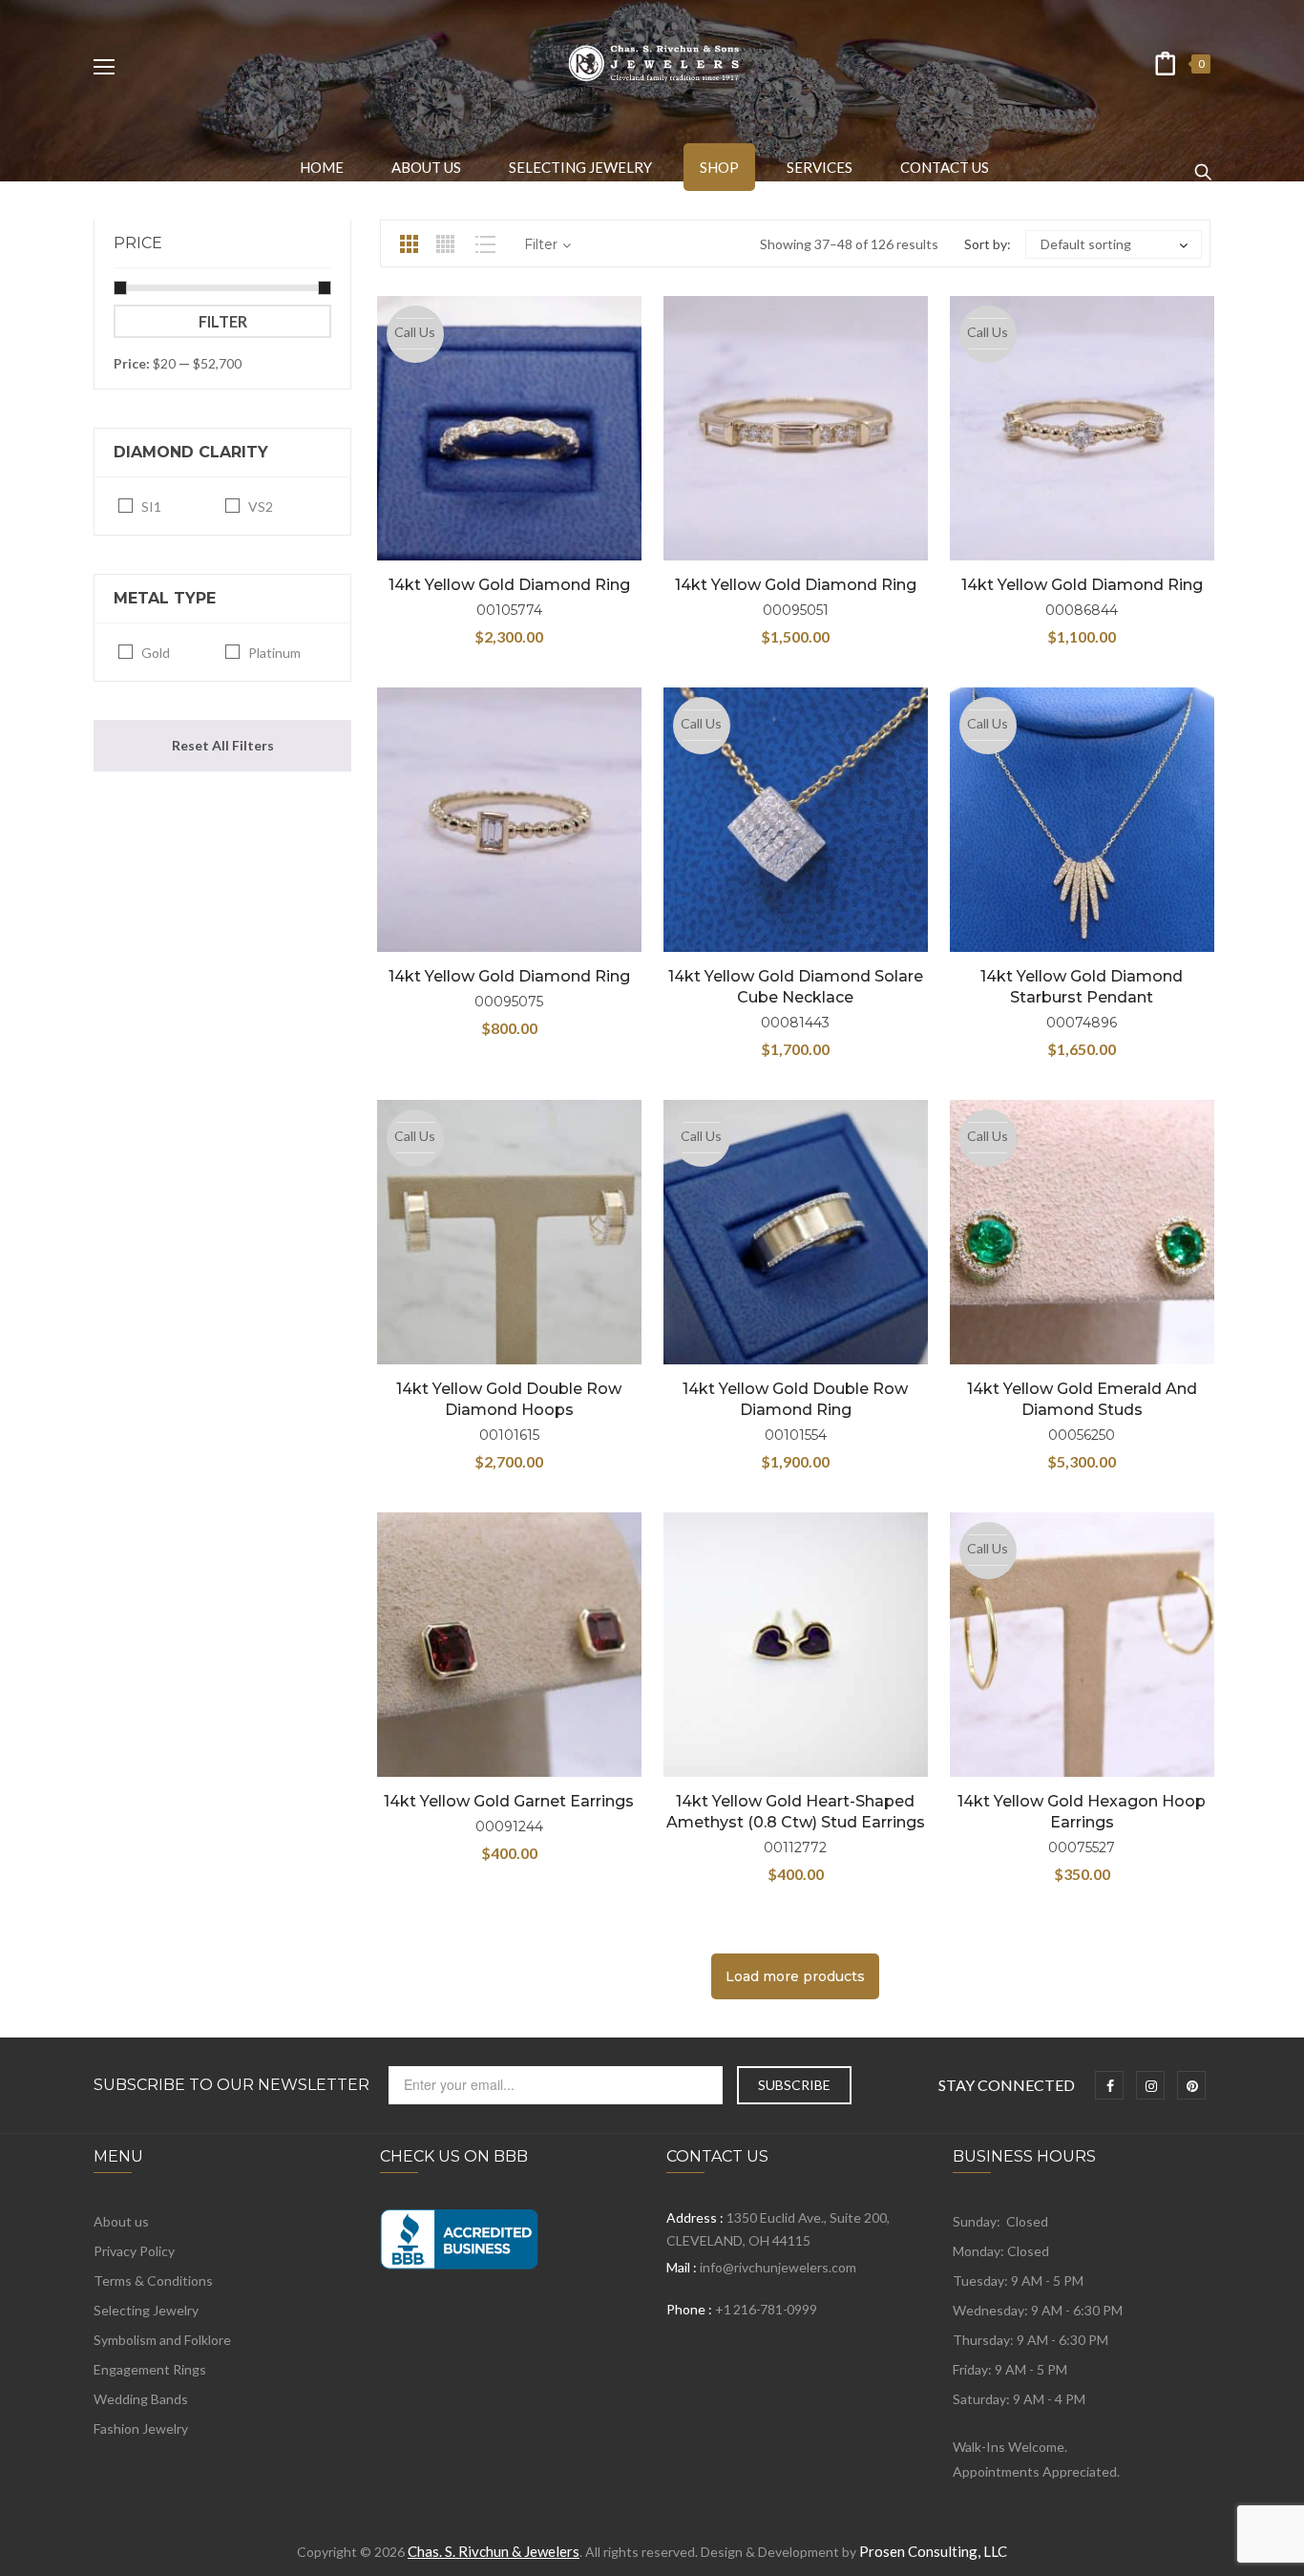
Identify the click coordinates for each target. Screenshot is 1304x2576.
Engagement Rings (150, 2369)
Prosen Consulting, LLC (933, 2551)
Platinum (274, 653)
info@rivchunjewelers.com (778, 2267)
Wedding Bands (141, 2399)
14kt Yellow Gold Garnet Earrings (509, 1801)
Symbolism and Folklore (162, 2340)
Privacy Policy (134, 2251)
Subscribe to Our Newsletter (231, 2085)
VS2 (261, 507)
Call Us (415, 332)
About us (121, 2221)
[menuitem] (322, 167)
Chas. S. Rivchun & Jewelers (494, 2551)
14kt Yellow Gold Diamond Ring (509, 585)
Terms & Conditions (153, 2280)
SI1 (151, 507)
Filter (223, 321)
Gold (156, 653)
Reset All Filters (223, 745)
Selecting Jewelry (146, 2310)
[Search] (1203, 163)
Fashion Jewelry (141, 2428)
